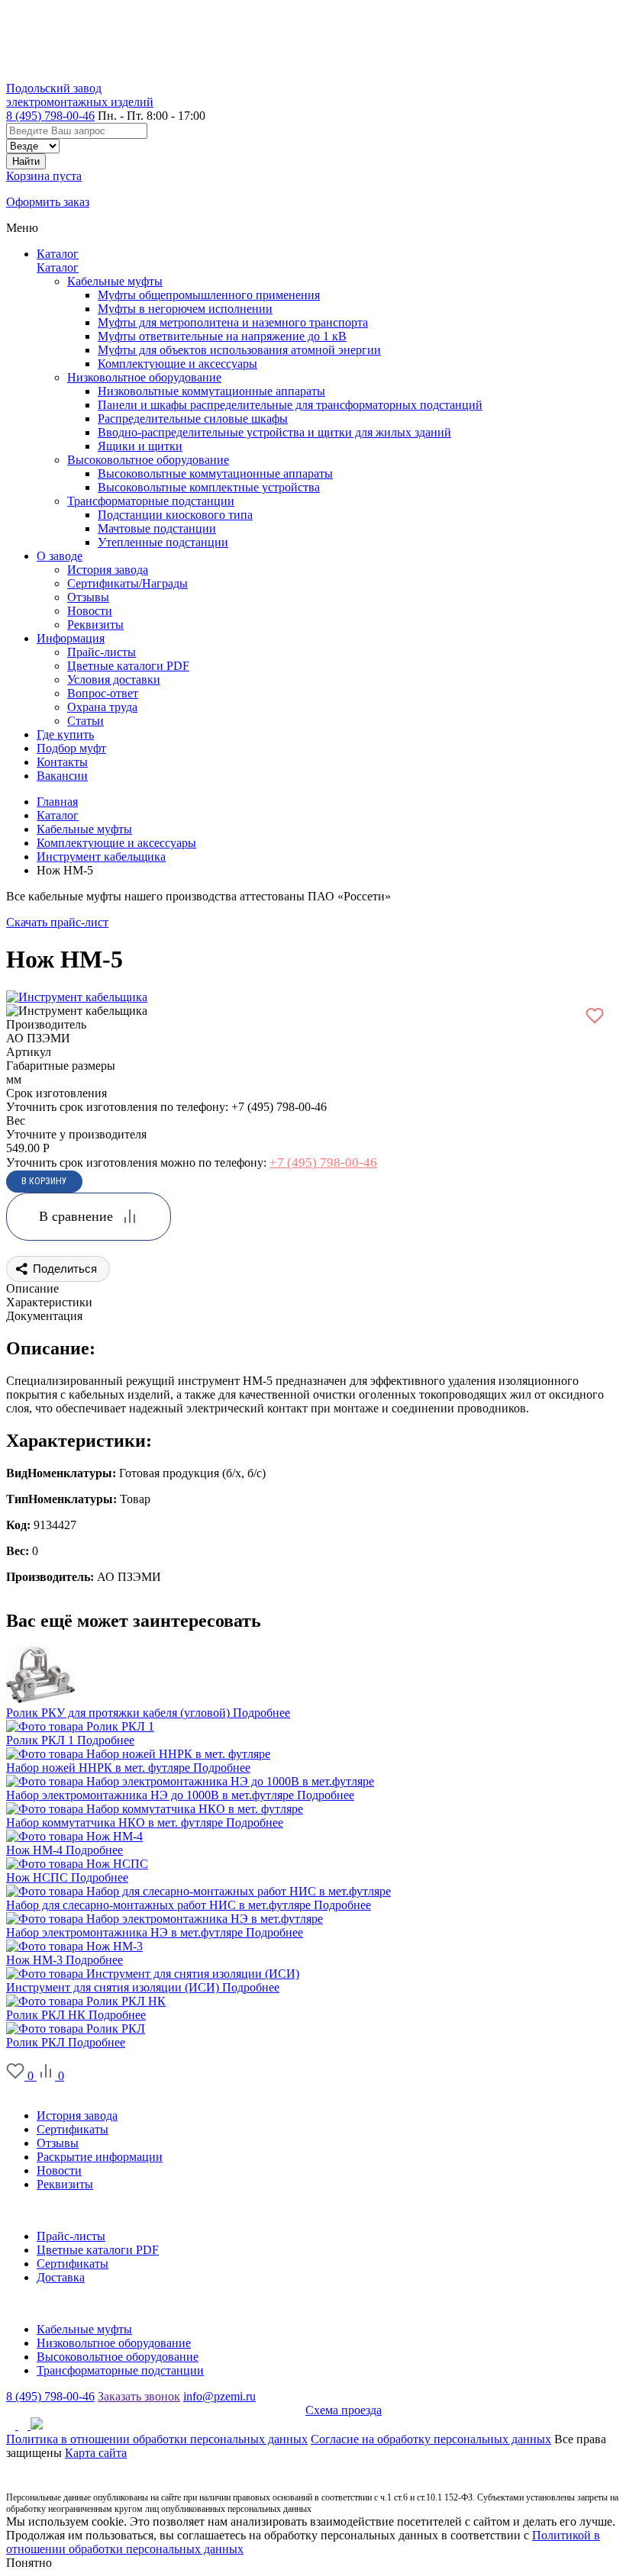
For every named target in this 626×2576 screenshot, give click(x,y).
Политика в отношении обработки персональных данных (157, 2439)
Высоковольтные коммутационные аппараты (215, 473)
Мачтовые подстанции (157, 528)
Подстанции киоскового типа (175, 515)
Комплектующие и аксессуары (177, 364)
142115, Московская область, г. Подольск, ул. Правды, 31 (156, 2410)
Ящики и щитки (140, 446)
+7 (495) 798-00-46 (323, 1162)
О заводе (29, 2090)
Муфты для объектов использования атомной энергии (239, 350)
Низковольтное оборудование (144, 377)
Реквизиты (65, 2184)
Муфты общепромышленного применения (209, 295)
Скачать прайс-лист (57, 922)
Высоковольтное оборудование (148, 460)
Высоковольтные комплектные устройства (209, 487)
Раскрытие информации (100, 2157)
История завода (77, 2116)
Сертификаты (73, 2129)
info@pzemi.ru (219, 2396)
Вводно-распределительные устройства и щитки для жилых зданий (274, 432)
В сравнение (76, 1216)
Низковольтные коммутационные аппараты (211, 391)
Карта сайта (96, 2453)
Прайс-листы (71, 2236)
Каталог (58, 254)
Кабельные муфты (115, 281)
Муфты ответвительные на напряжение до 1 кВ (222, 336)
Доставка (61, 2277)
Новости (59, 2170)
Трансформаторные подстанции (151, 501)
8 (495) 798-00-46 (50, 116)
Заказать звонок (139, 2396)
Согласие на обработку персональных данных (431, 2439)
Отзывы (58, 2143)
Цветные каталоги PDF (98, 2250)
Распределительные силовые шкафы (193, 419)
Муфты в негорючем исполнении (185, 309)
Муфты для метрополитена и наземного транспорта (233, 322)
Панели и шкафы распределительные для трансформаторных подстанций (290, 405)
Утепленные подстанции (163, 542)
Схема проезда (344, 2410)
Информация (40, 2210)
